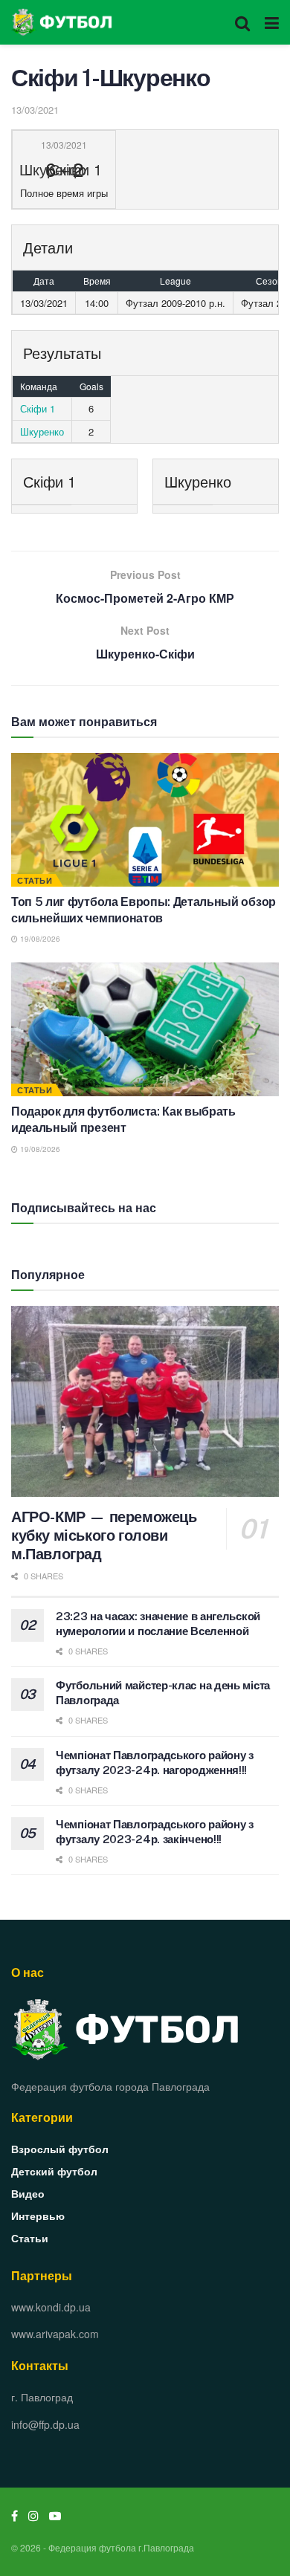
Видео (28, 2193)
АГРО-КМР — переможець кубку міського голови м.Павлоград (104, 1535)
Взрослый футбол (60, 2149)
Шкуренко (42, 431)
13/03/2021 (35, 110)
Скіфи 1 (38, 408)
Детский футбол (54, 2171)
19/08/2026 (39, 939)
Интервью (38, 2216)
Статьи (35, 880)
